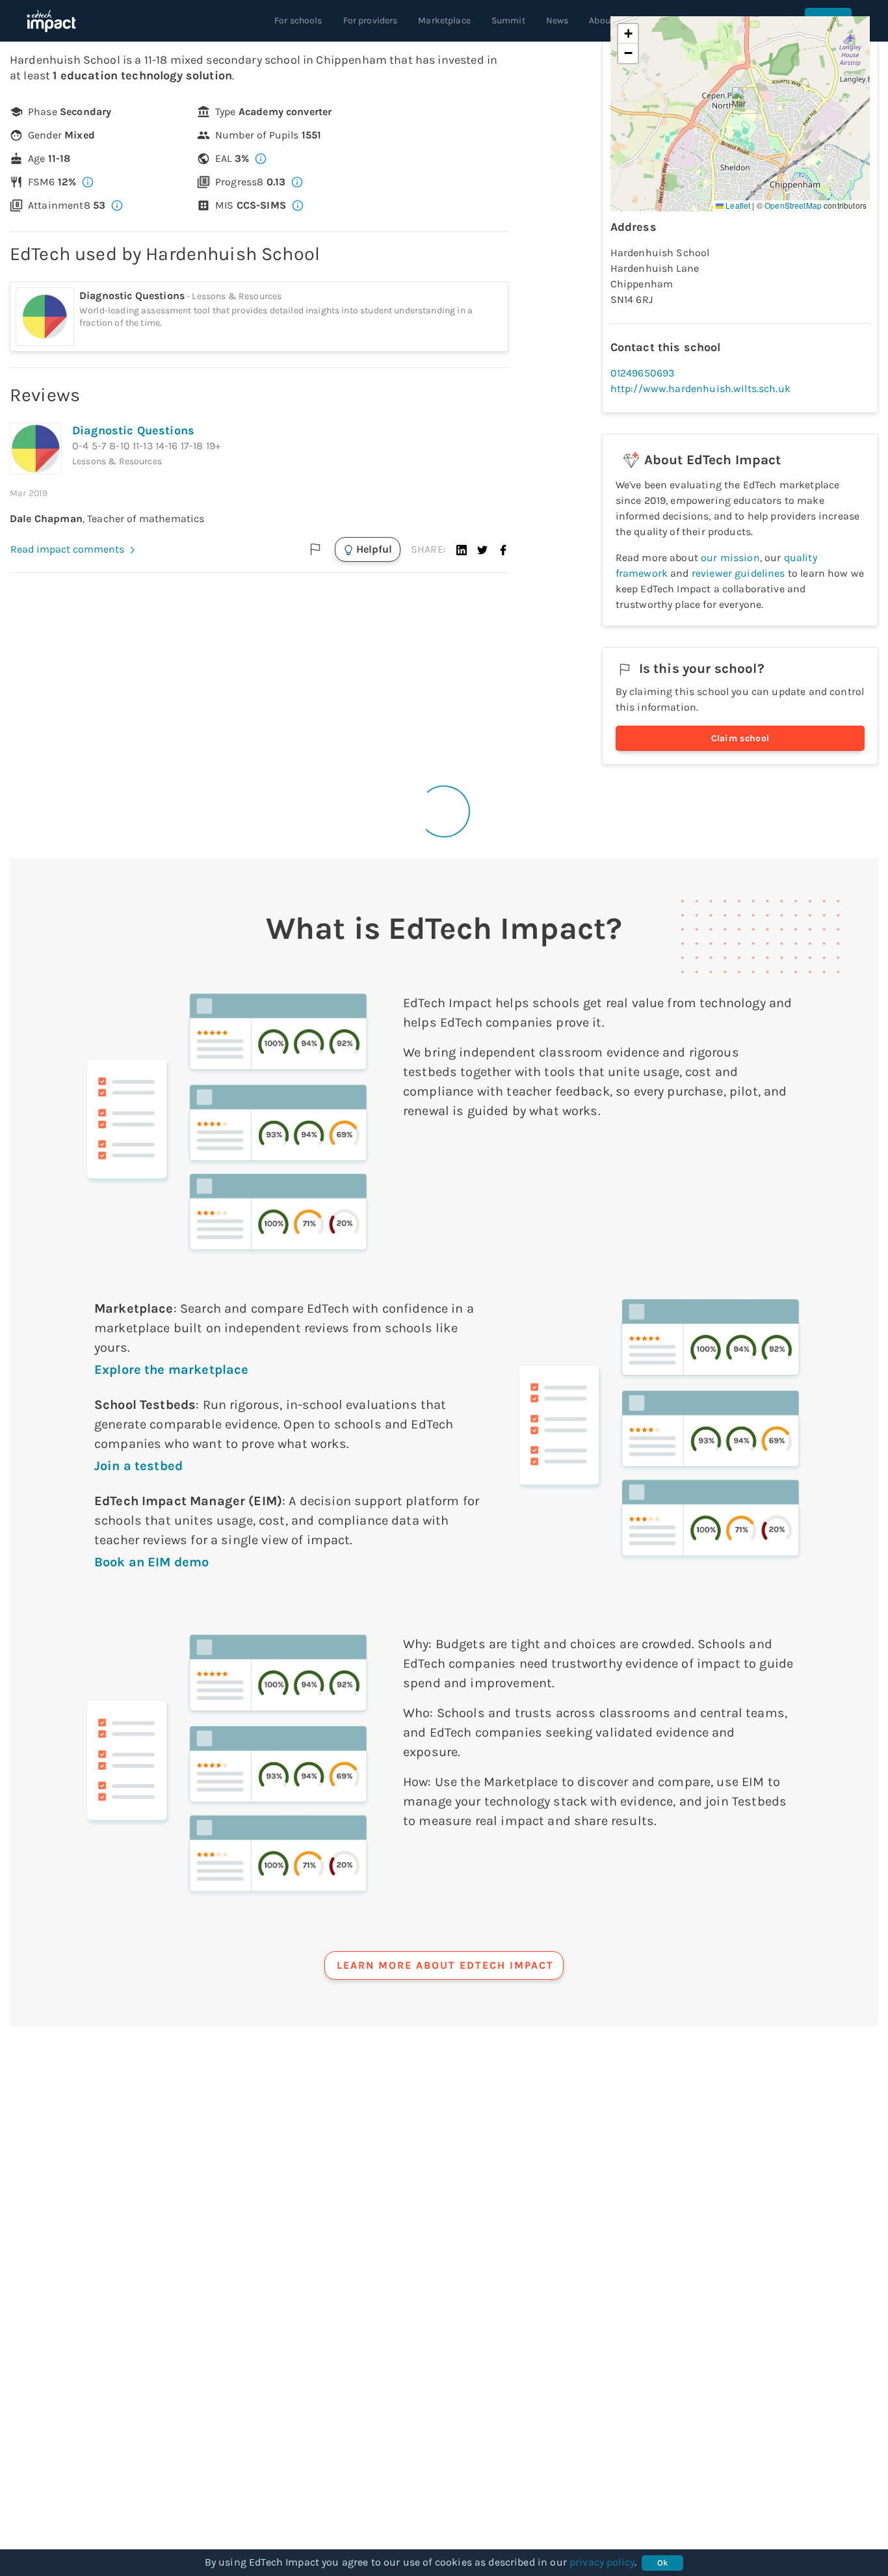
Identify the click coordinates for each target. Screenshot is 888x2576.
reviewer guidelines (738, 573)
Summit (508, 20)
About (601, 20)
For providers (371, 20)
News (557, 20)
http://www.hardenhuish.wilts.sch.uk (700, 388)
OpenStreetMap (793, 205)
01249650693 (643, 373)
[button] (462, 549)
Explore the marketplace (171, 1370)
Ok (663, 2563)
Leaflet (737, 205)
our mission (730, 558)
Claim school (740, 738)
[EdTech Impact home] (51, 21)
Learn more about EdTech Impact (445, 1965)
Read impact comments (67, 549)
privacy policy (602, 2562)
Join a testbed (138, 1466)
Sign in (828, 20)
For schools (298, 20)
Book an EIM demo (151, 1562)
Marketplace (444, 20)
